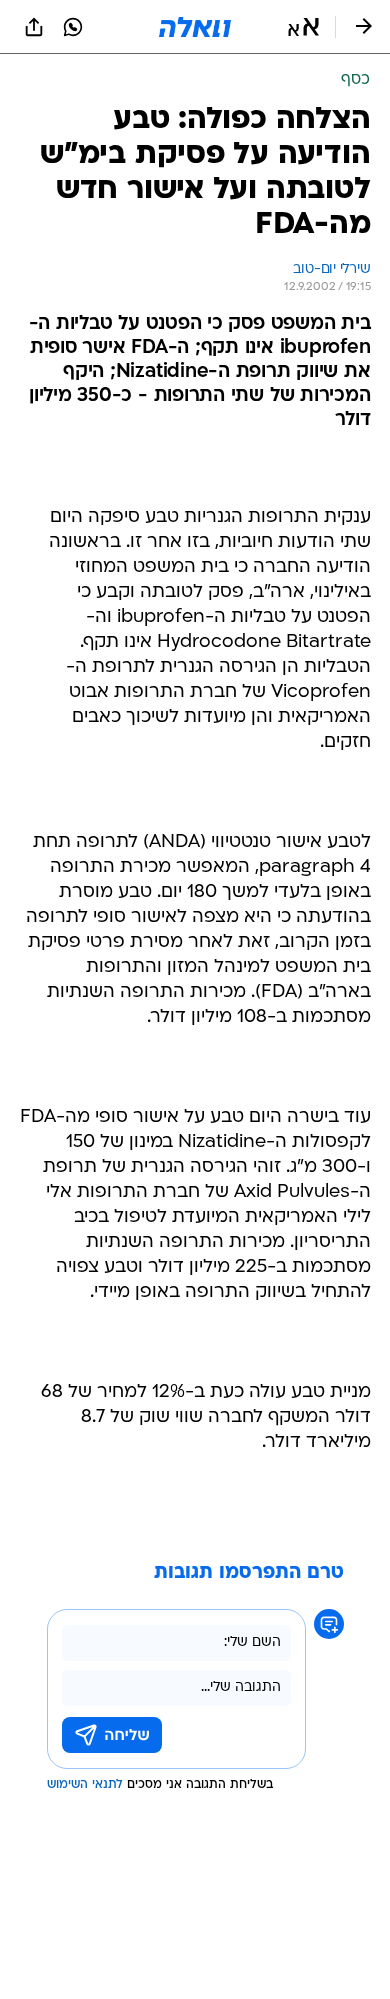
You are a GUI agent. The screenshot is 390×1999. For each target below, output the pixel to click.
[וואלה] (195, 27)
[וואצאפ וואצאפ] (73, 27)
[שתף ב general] (34, 27)
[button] (303, 27)
